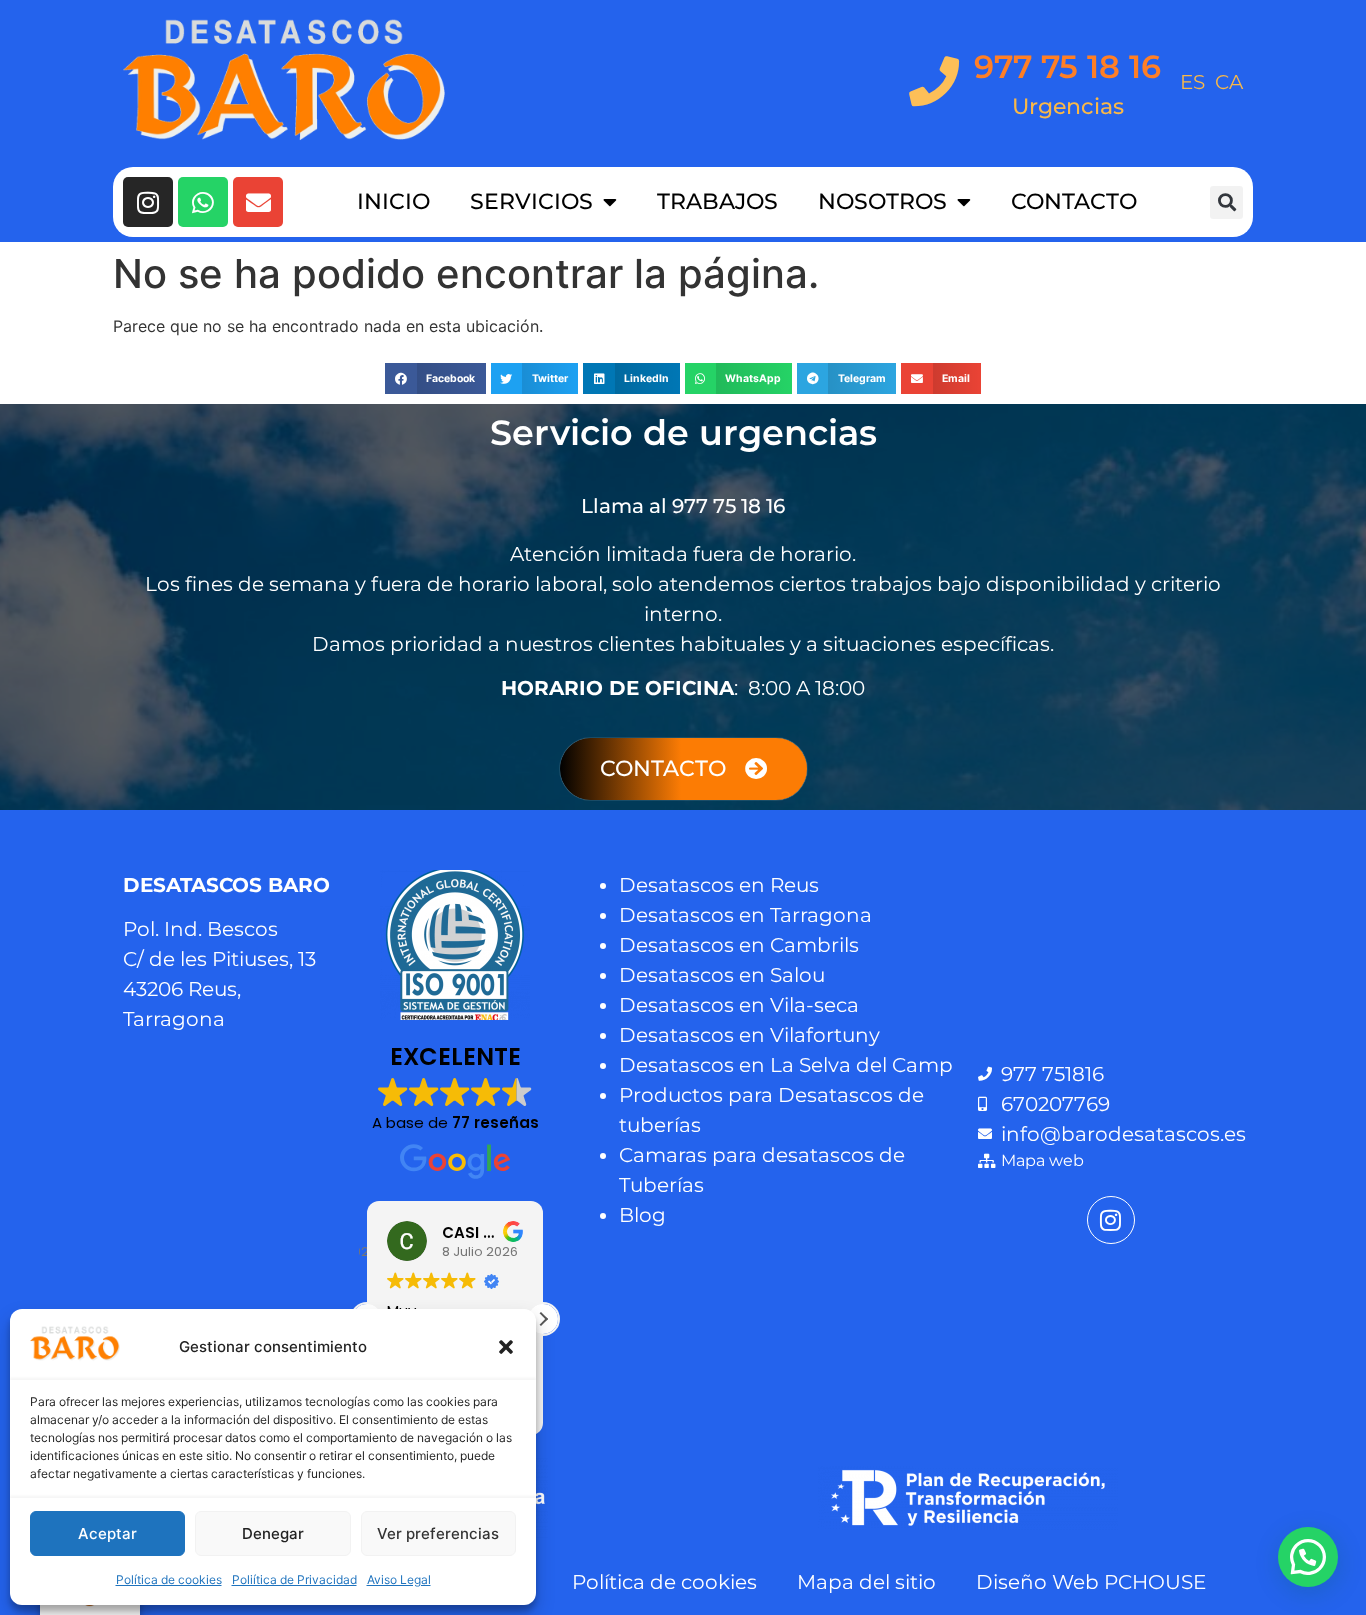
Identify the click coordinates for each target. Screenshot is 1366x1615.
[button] (506, 1347)
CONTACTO (1074, 201)
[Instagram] (148, 202)
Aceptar (107, 1533)
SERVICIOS (531, 201)
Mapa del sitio (866, 1582)
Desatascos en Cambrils (739, 945)
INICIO (393, 201)
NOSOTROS (882, 201)
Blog (642, 1215)
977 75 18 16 (1067, 66)
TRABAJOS (717, 201)
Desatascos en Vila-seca (739, 1005)
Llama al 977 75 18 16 (683, 506)
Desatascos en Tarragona (745, 915)
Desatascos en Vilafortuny (749, 1035)
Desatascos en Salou (722, 975)
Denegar (273, 1533)
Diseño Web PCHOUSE (1091, 1582)
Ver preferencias (438, 1533)
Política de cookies (169, 1579)
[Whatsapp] (203, 202)
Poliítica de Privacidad (294, 1579)
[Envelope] (258, 202)
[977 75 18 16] (934, 81)
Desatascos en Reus (719, 885)
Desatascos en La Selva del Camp (786, 1065)
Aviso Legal (399, 1579)
